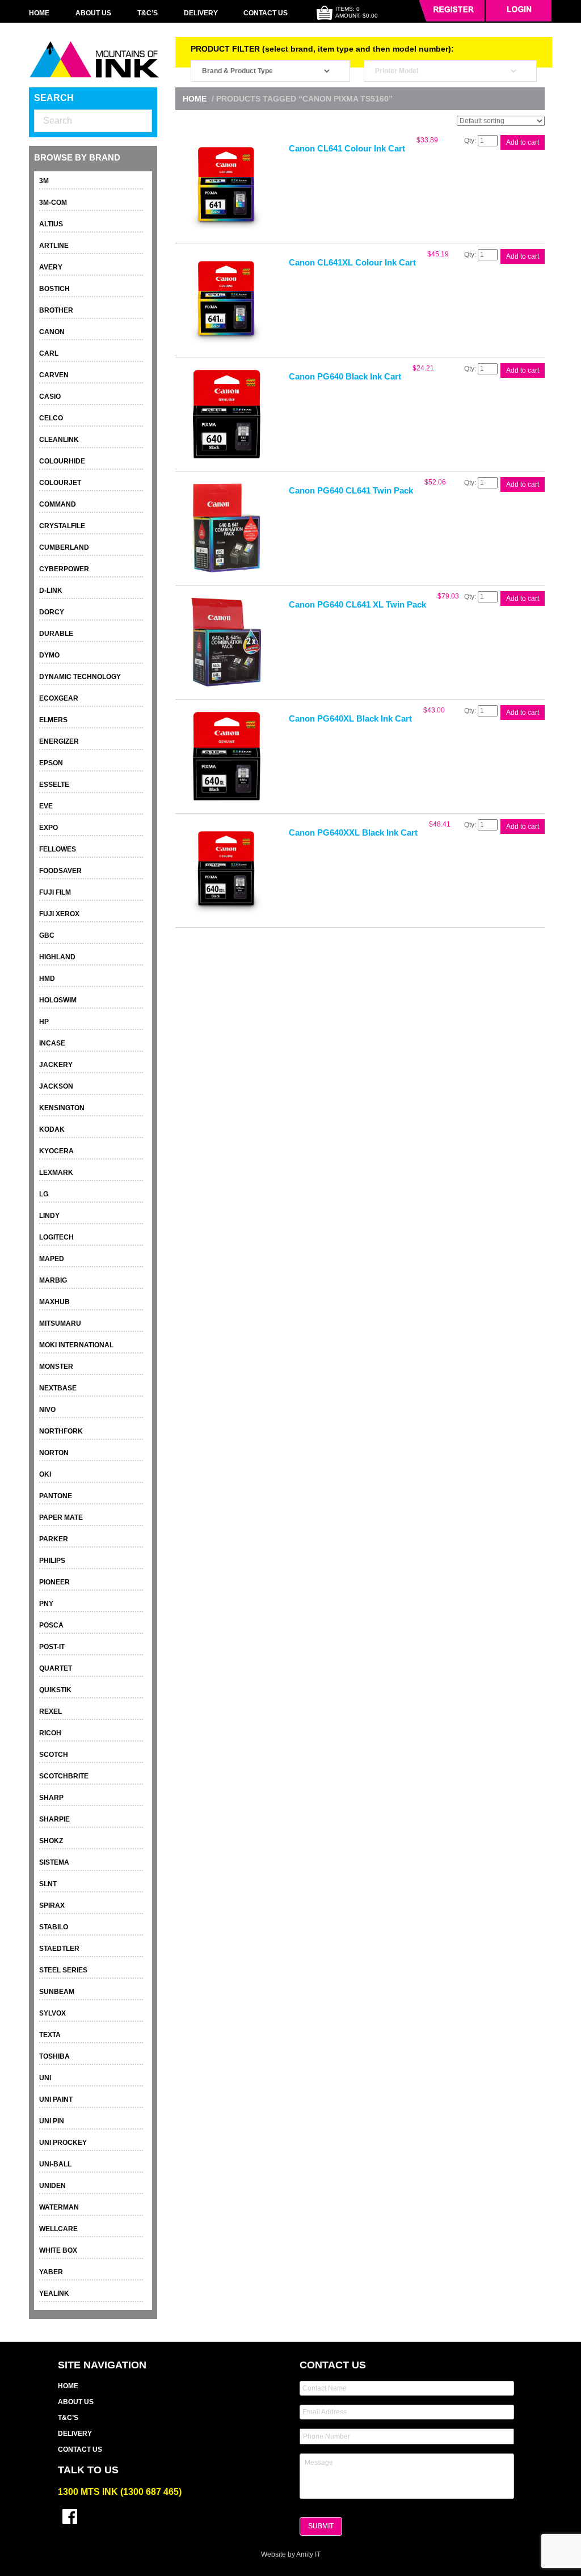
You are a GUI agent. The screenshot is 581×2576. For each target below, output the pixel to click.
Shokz (51, 1841)
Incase (52, 1043)
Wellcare (58, 2229)
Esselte (54, 785)
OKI (45, 1474)
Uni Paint (56, 2099)
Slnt (48, 1884)
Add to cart (523, 142)
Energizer (59, 741)
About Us (93, 13)
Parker (54, 1539)
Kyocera (56, 1151)
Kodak (52, 1129)
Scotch (54, 1755)
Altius (51, 224)
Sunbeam (57, 1992)
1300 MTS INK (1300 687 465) (120, 2492)
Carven (54, 375)
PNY (46, 1604)
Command (58, 504)
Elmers (53, 720)
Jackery (56, 1065)
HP (44, 1022)
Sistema (54, 1862)
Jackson (56, 1086)
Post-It (52, 1647)
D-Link (51, 591)
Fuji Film (55, 892)
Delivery (201, 13)
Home (39, 13)
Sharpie (54, 1819)
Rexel (50, 1711)
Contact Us (266, 13)
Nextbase (58, 1388)
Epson (51, 763)
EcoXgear (59, 698)
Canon (52, 332)
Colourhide (62, 461)
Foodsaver (60, 871)
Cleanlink (59, 440)
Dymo (49, 655)
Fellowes (58, 849)
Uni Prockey (63, 2143)
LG (44, 1194)
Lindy (49, 1216)
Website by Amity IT (291, 2554)
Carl (49, 353)
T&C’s (148, 13)
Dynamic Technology (80, 677)
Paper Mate (61, 1517)
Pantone (56, 1496)
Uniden (52, 2186)
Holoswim (58, 1000)
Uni (45, 2078)
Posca (51, 1625)
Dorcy (52, 612)
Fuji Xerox (59, 914)
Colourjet (60, 483)
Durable (56, 634)
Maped (52, 1259)
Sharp (51, 1798)
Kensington (62, 1108)
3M (44, 181)
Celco (51, 418)
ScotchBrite (64, 1776)
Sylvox (52, 2013)
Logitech (56, 1237)
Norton (54, 1453)
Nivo (47, 1410)
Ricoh (50, 1733)
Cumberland (64, 547)
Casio (50, 397)
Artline (54, 246)
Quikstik (55, 1690)
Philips (52, 1561)
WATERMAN (59, 2207)
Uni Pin (52, 2121)
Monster (56, 1367)
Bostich (54, 289)
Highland (57, 957)
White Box (58, 2250)
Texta (50, 2035)
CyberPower (64, 569)
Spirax (52, 1905)
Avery (51, 267)
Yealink (54, 2293)
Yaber (51, 2272)
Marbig (53, 1280)
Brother (56, 310)
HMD (47, 979)
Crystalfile (62, 526)
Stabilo (54, 1927)
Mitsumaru (60, 1323)
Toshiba (54, 2056)
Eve (46, 806)
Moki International (76, 1345)
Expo (49, 828)
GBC (47, 935)
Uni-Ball (55, 2164)
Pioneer (54, 1582)
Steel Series (63, 1970)
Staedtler (59, 1949)
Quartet (56, 1668)
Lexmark (56, 1173)
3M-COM (53, 203)
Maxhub (54, 1302)
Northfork (61, 1431)
